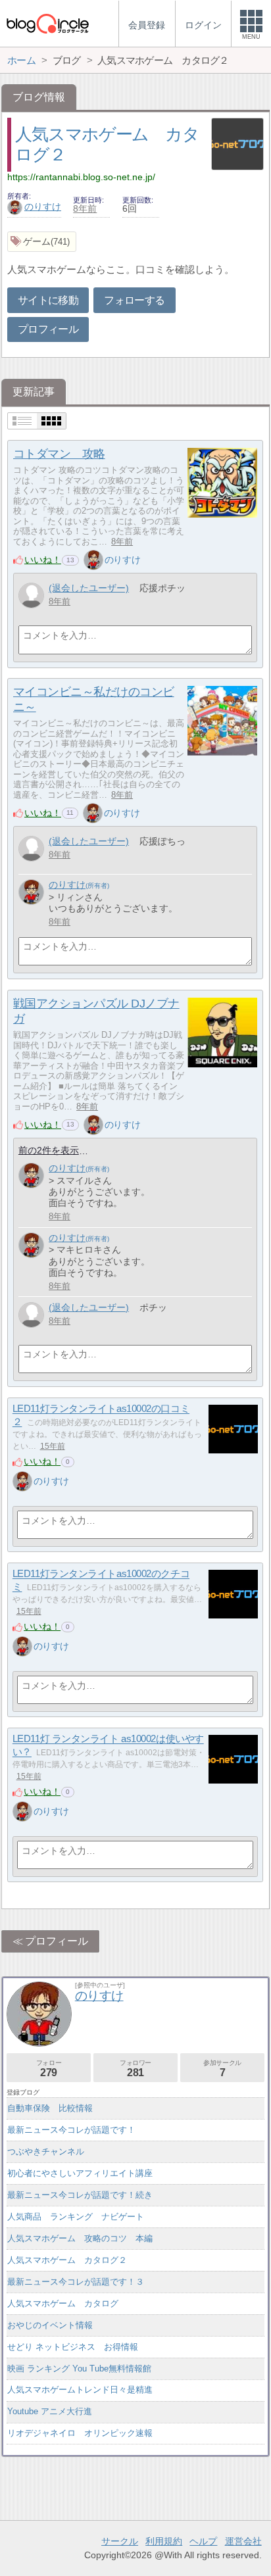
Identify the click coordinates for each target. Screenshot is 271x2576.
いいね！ (43, 560)
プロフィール (48, 329)
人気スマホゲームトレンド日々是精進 (80, 2390)
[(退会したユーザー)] (31, 595)
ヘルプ (203, 2541)
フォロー (49, 2069)
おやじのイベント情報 (50, 2325)
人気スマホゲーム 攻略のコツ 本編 (80, 2238)
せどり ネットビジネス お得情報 (73, 2347)
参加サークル (222, 2069)
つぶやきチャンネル (46, 2151)
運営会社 (243, 2541)
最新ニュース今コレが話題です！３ (76, 2282)
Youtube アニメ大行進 (50, 2411)
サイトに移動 (48, 300)
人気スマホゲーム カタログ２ (67, 2260)
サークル (120, 2541)
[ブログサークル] (47, 23)
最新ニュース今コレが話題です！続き (80, 2195)
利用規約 (164, 2541)
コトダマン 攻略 (59, 454)
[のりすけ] (93, 560)
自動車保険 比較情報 (50, 2108)
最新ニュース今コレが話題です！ (71, 2130)
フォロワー (135, 2069)
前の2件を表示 (49, 1150)
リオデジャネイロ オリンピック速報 (80, 2433)
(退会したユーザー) (89, 588)
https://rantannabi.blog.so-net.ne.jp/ (81, 177)
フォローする (134, 300)
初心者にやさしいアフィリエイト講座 (80, 2173)
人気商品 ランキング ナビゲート (76, 2217)
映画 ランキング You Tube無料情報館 (79, 2369)
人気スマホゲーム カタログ (63, 2303)
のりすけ (43, 207)
